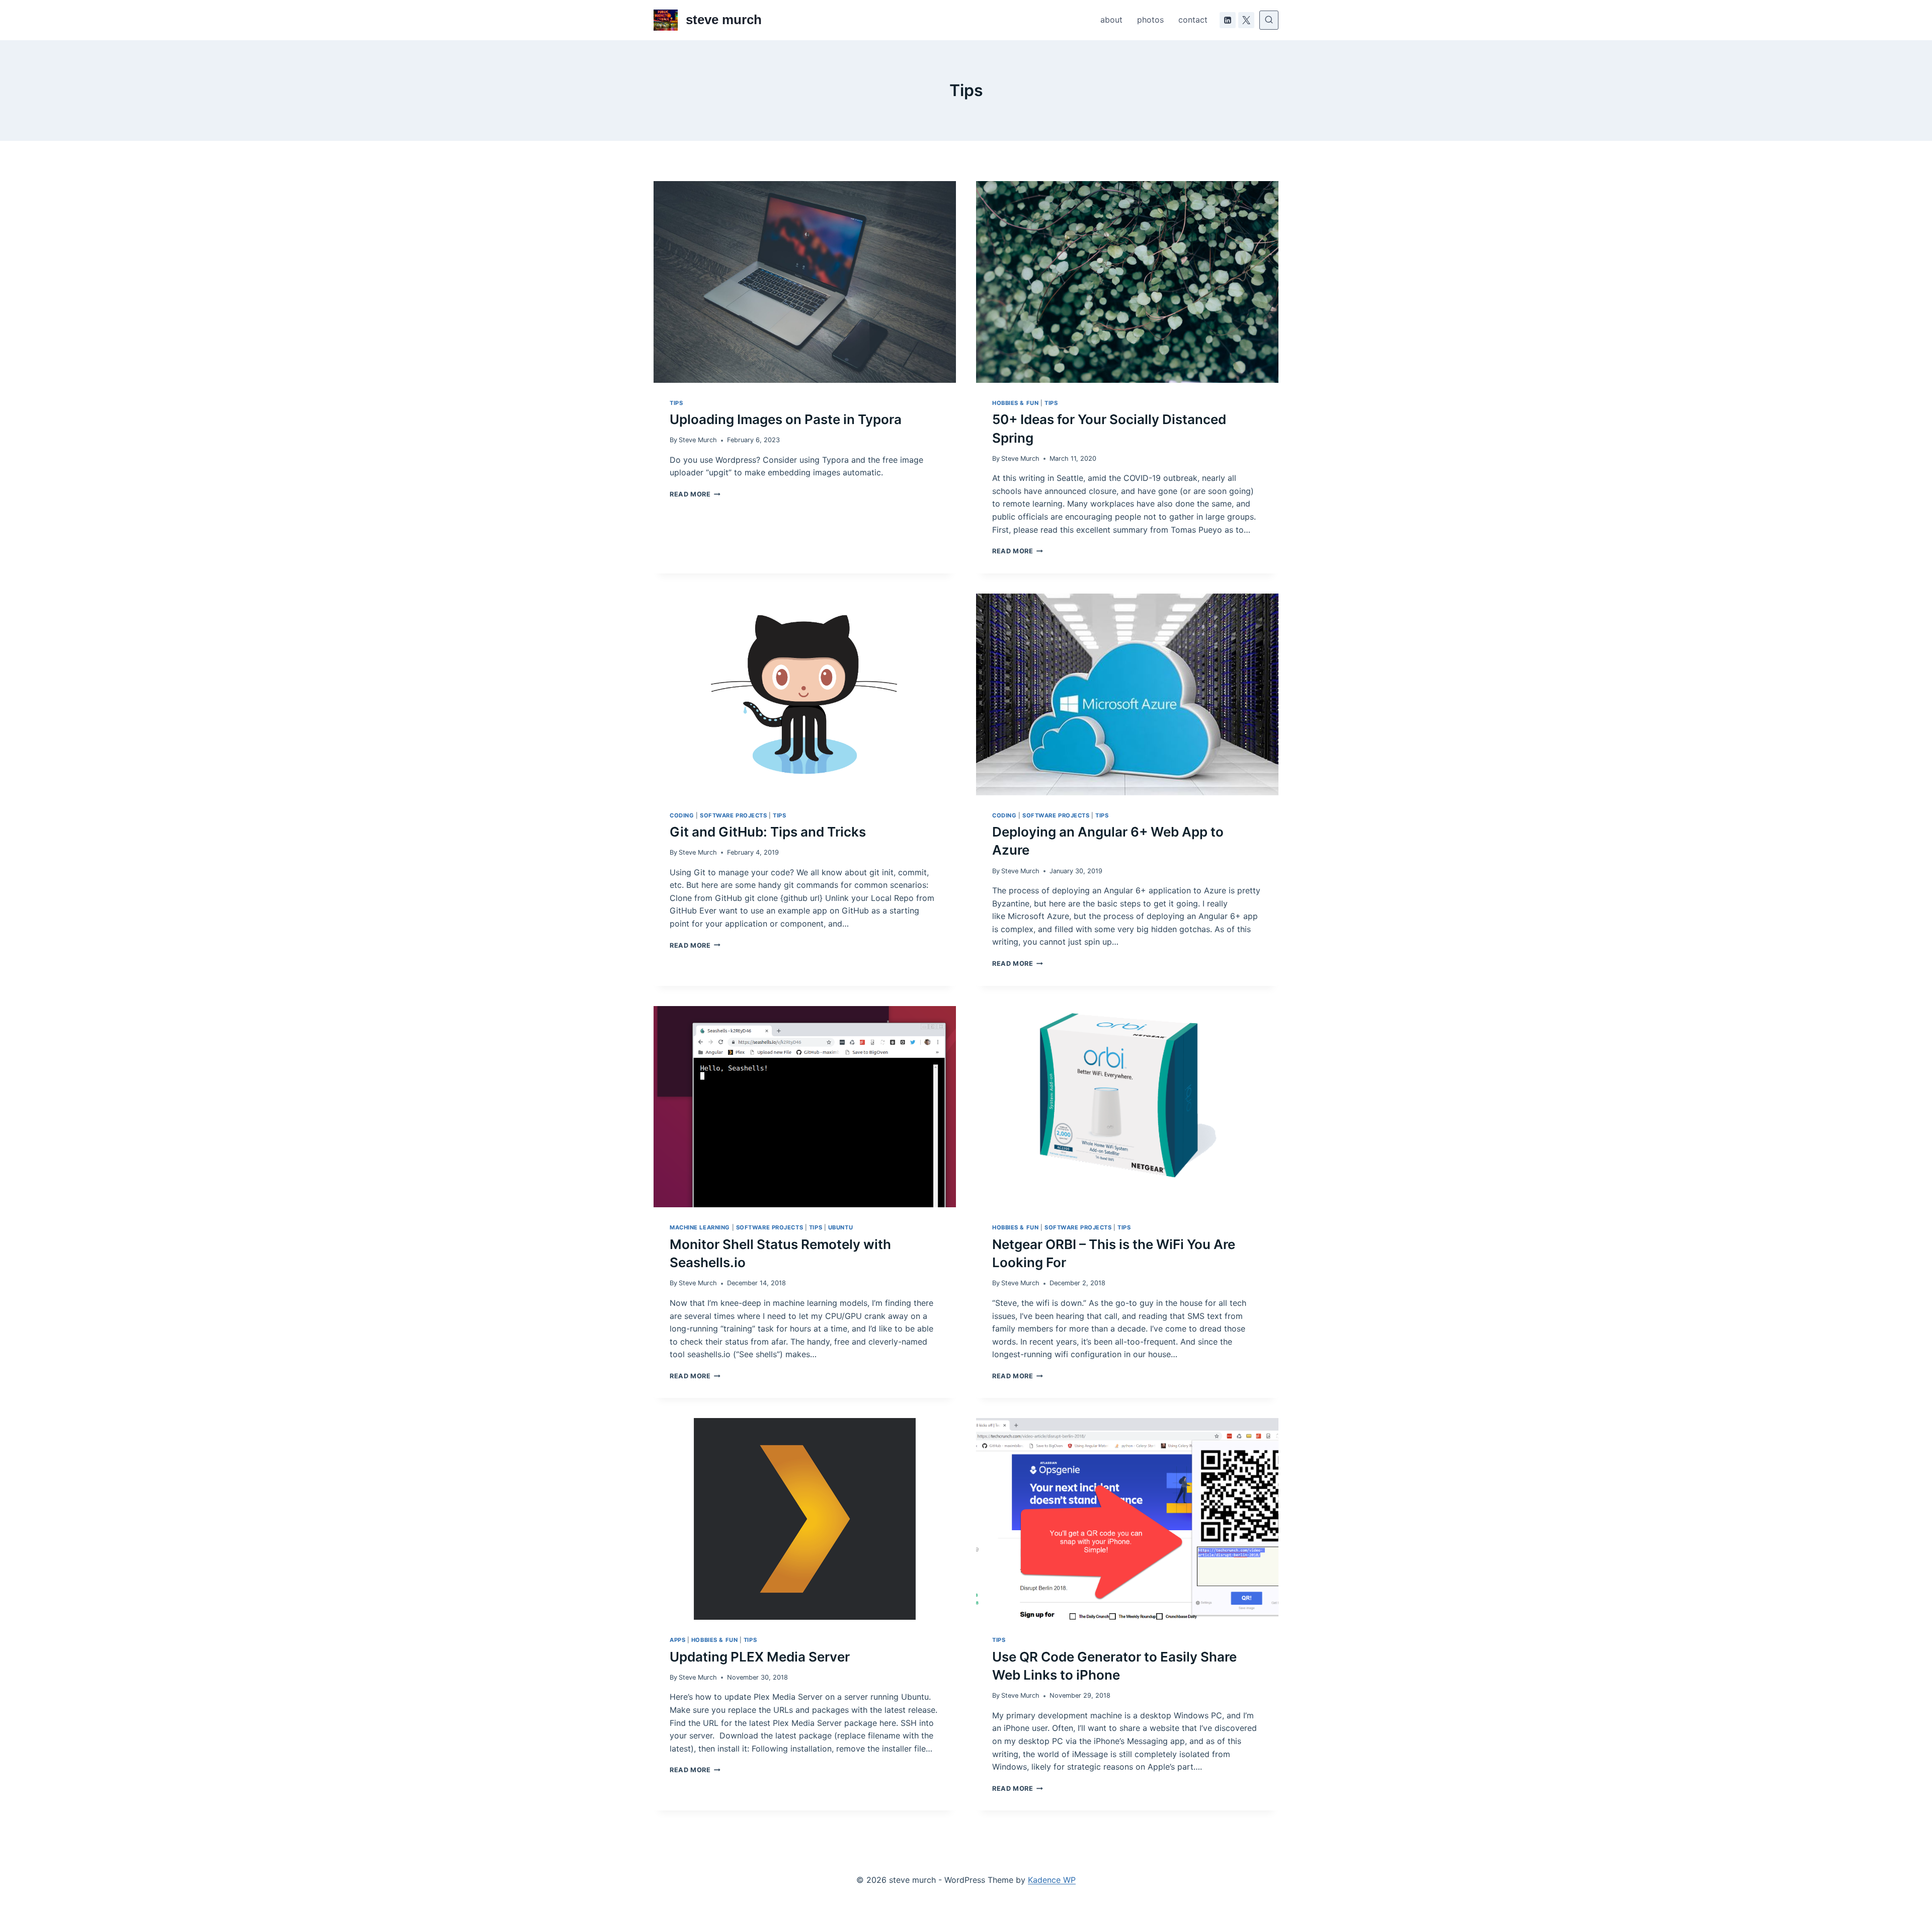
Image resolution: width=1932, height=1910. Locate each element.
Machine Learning (700, 1227)
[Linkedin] (1228, 20)
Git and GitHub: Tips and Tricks (768, 832)
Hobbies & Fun (1015, 403)
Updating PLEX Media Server (760, 1657)
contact (1193, 20)
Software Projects (734, 815)
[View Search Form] (1269, 20)
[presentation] (805, 282)
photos (1150, 20)
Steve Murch (698, 440)
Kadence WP (1052, 1880)
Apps (677, 1640)
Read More (695, 494)
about (1111, 20)
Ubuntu (840, 1227)
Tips (676, 403)
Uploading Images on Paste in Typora (786, 419)
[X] (1246, 20)
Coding (682, 815)
